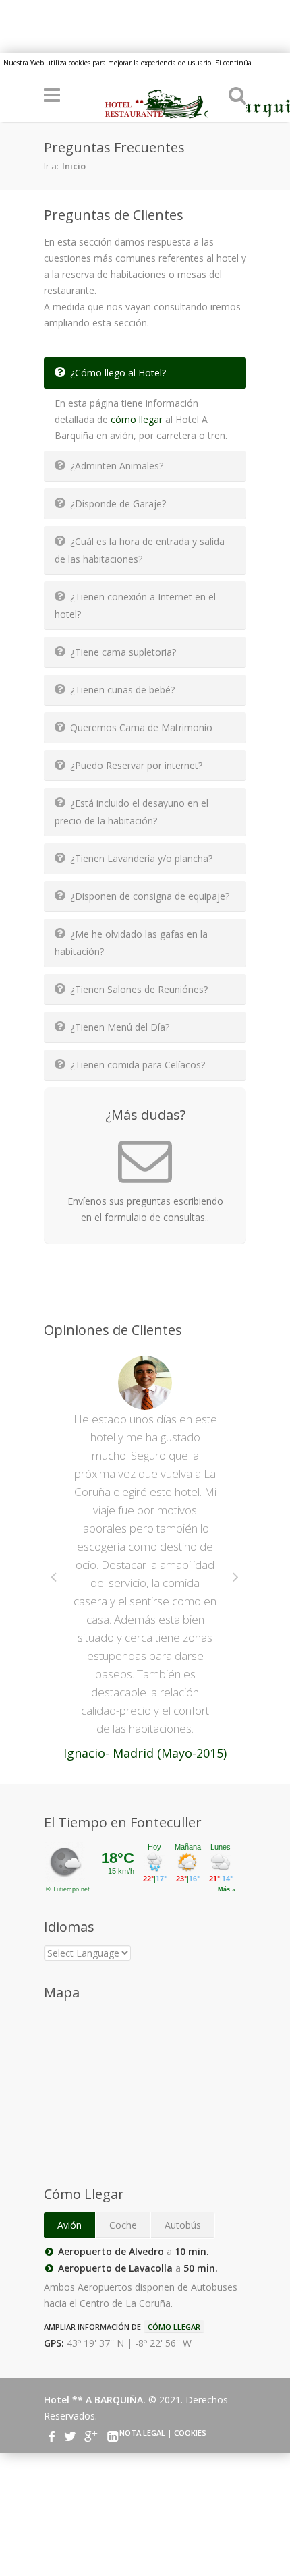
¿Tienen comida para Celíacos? (138, 1065)
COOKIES (190, 2433)
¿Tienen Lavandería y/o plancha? (141, 858)
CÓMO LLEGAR (174, 2327)
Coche (123, 2225)
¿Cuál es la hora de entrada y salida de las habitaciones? (140, 550)
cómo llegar (137, 419)
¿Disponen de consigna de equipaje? (150, 896)
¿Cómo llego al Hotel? (118, 373)
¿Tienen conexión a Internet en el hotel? (135, 605)
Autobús (183, 2225)
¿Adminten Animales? (117, 466)
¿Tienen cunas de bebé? (122, 690)
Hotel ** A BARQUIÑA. (96, 2400)
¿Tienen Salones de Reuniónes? (139, 989)
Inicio (74, 166)
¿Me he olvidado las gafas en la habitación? (131, 943)
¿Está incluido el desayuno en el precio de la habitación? (132, 812)
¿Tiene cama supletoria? (123, 652)
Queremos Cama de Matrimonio (141, 727)
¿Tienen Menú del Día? (120, 1027)
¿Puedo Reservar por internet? (136, 765)
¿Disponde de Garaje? (118, 504)
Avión (69, 2225)
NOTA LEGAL (142, 2433)
